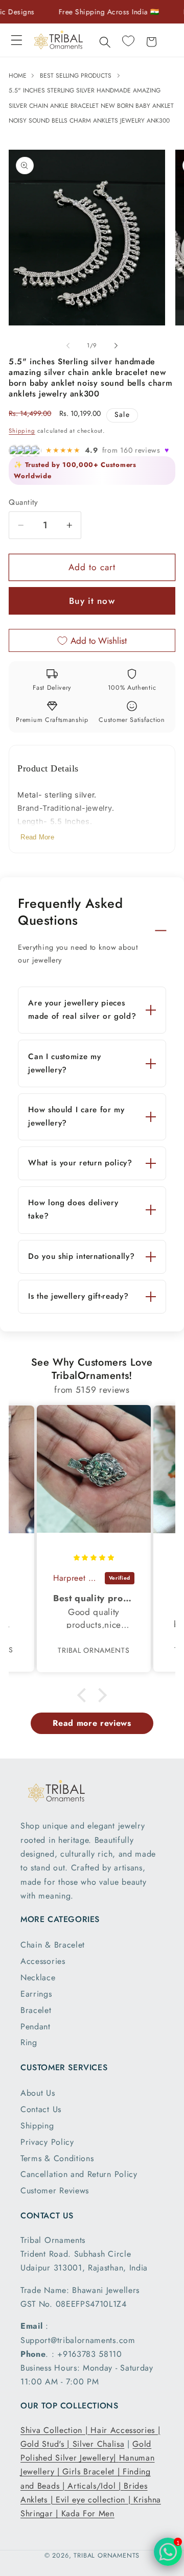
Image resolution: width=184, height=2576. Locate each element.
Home (19, 76)
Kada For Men (88, 2513)
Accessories (43, 1961)
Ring (29, 2042)
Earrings (36, 1994)
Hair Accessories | (125, 2430)
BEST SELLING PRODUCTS (76, 76)
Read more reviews (92, 1723)
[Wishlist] (128, 41)
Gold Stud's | (47, 2444)
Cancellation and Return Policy (79, 2174)
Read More (37, 837)
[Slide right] (116, 345)
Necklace (38, 1977)
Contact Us (41, 2109)
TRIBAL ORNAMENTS (107, 2555)
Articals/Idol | (96, 2486)
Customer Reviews (55, 2191)
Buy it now (92, 601)
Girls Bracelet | (93, 2472)
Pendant (36, 2027)
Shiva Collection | (55, 2430)
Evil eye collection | (95, 2500)
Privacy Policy (47, 2142)
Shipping (22, 431)
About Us (38, 2093)
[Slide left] (68, 345)
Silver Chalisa (99, 2444)
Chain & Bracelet (53, 1945)
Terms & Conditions (57, 2158)
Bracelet (36, 2010)
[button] (17, 40)
